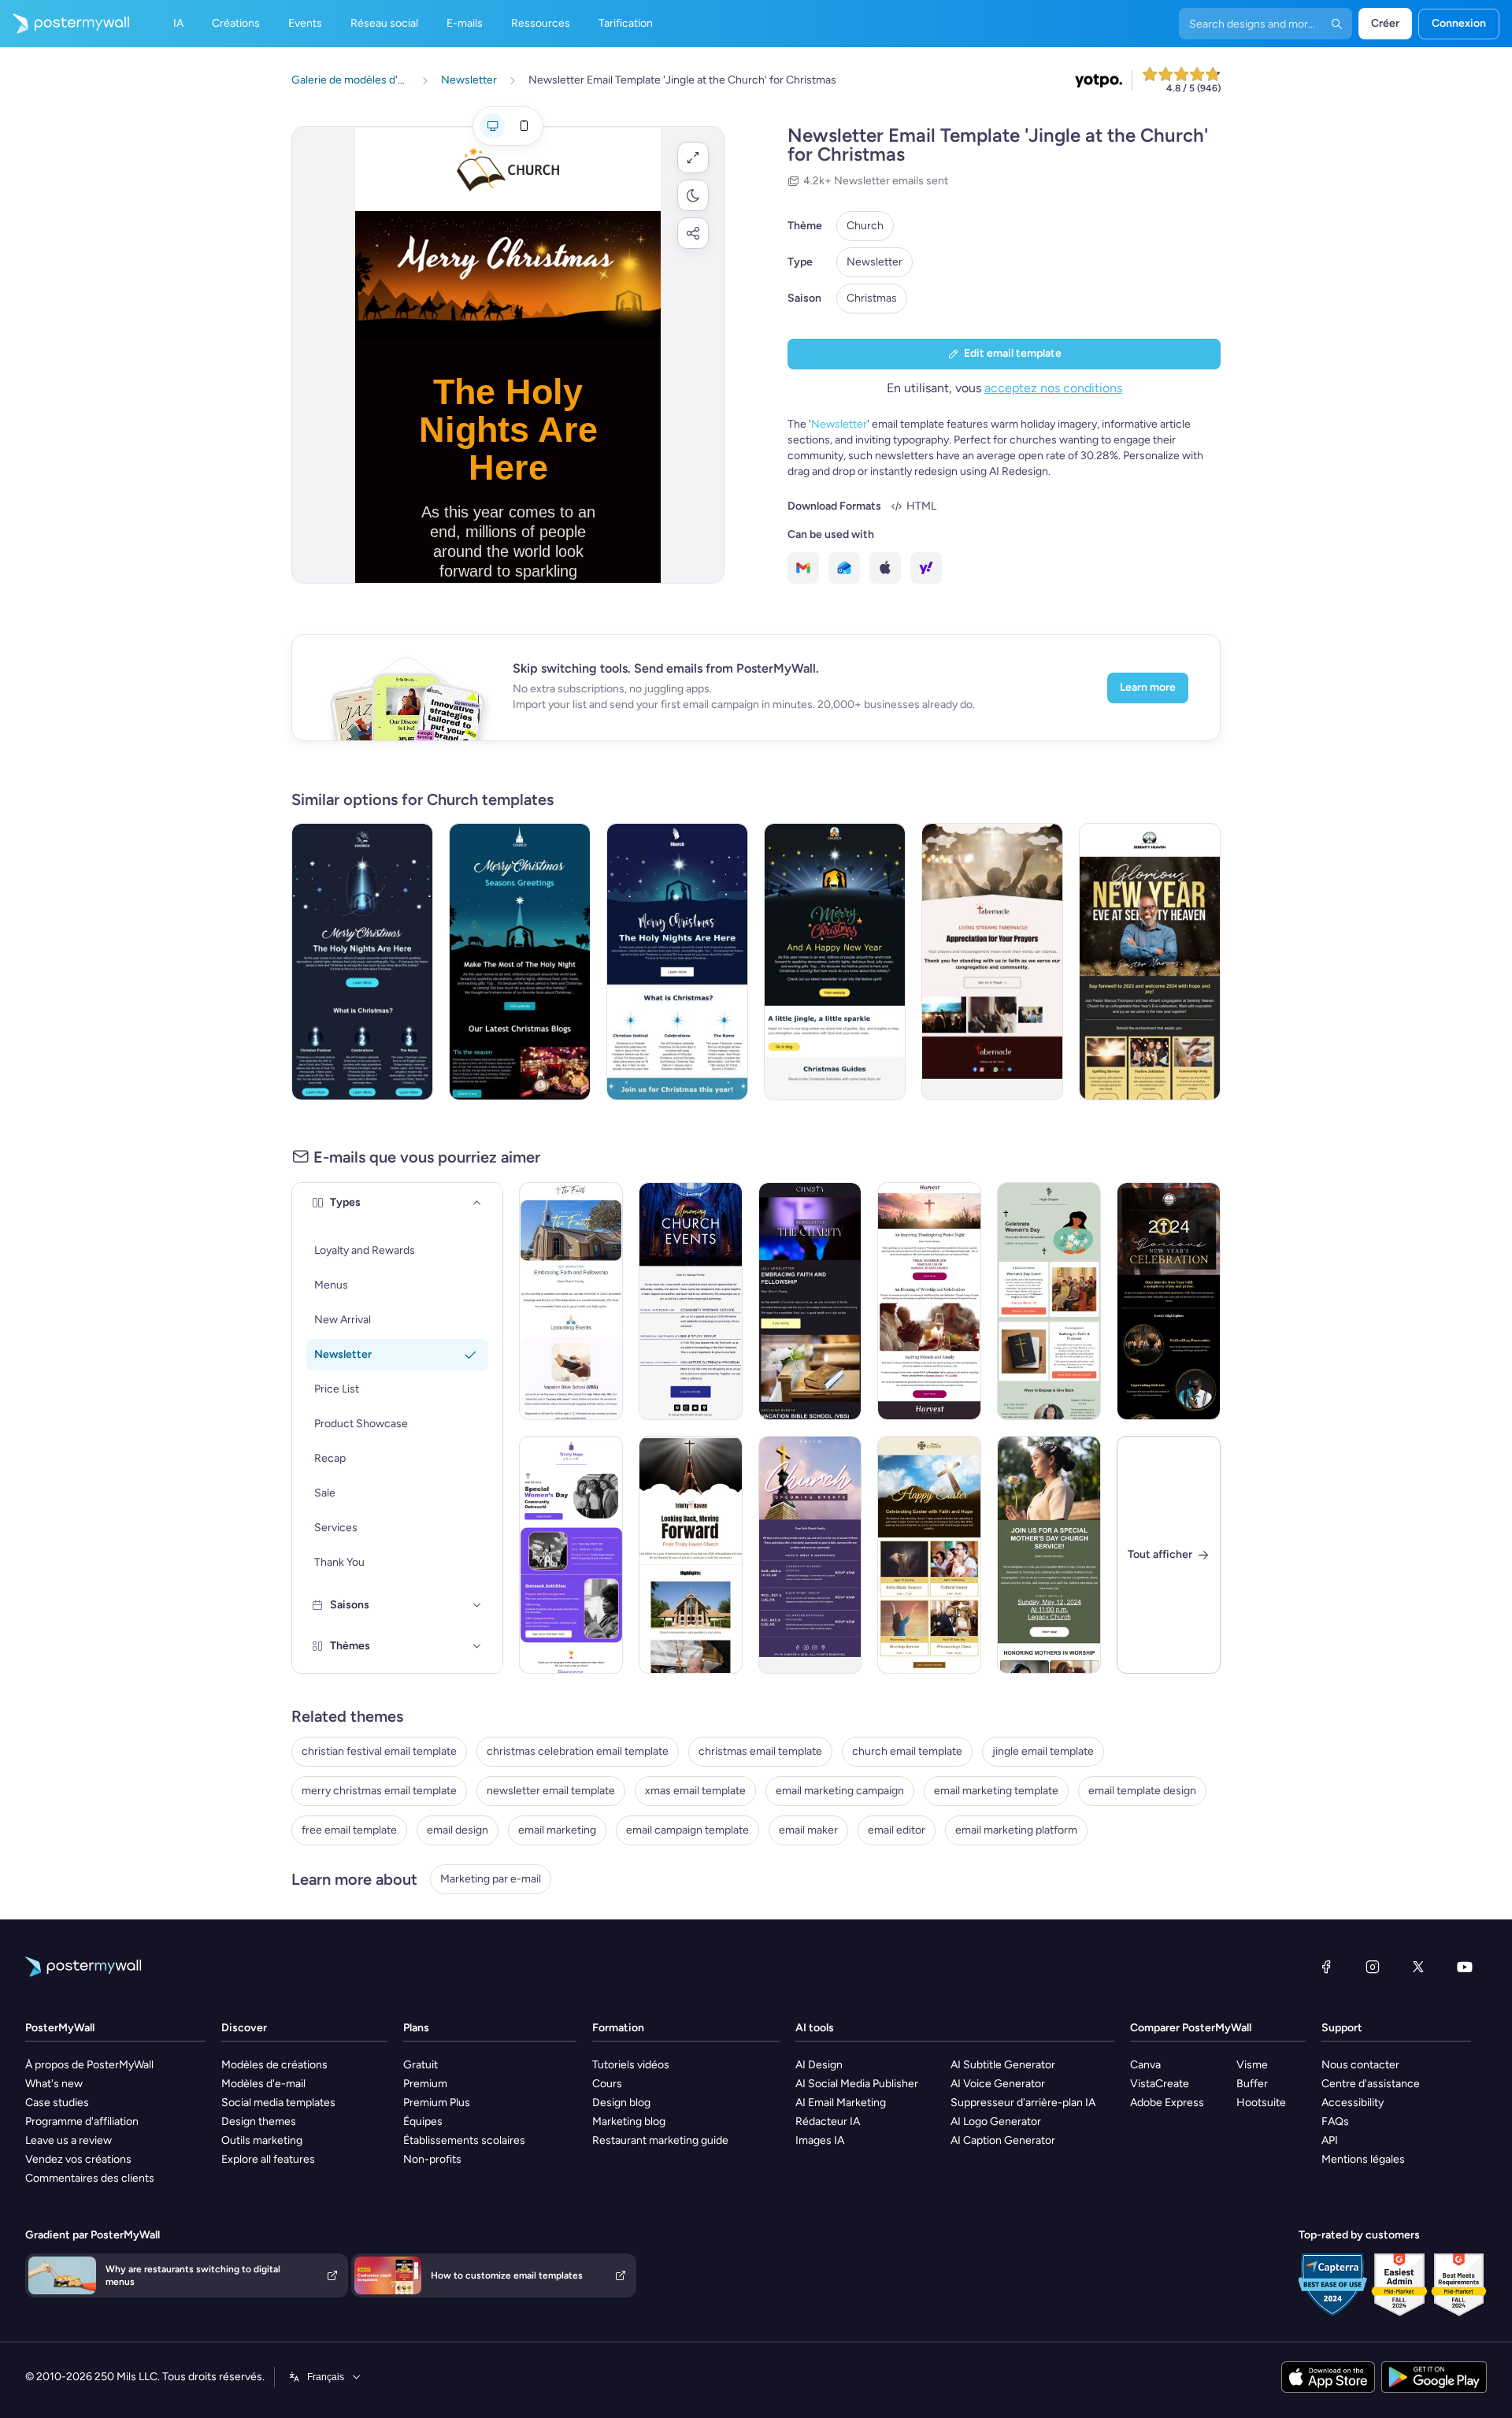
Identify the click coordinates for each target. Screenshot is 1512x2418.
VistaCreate (1160, 2084)
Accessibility (1353, 2103)
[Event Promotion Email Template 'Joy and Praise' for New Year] (1169, 1301)
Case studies (57, 2103)
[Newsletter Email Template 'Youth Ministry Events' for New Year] (691, 1555)
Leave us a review (69, 2140)
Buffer (1252, 2084)
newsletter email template (551, 1791)
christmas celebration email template (578, 1751)
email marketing (557, 1830)
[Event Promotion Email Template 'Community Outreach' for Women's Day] (571, 1555)
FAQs (1335, 2121)
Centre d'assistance (1371, 2084)
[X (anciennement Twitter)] (1418, 1967)
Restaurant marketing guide (660, 2140)
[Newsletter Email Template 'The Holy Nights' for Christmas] (677, 962)
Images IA (820, 2140)
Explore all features (268, 2159)
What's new (54, 2084)
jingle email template (1043, 1751)
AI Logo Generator (996, 2121)
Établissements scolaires (464, 2140)
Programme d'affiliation (82, 2121)
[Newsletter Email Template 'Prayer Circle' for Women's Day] (1049, 1301)
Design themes (259, 2121)
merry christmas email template (379, 1791)
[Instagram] (1373, 1967)
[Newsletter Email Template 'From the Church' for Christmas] (520, 962)
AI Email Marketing (841, 2103)
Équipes (423, 2121)
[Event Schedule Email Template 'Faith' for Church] (810, 1555)
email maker (808, 1830)
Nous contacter (1360, 2065)
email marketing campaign (840, 1791)
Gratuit (421, 2065)
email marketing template (996, 1791)
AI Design (819, 2065)
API (1330, 2140)
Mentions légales (1363, 2159)
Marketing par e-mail (491, 1879)
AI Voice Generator (998, 2084)
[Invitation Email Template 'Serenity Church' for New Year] (1150, 962)
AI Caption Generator (1003, 2140)
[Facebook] (1326, 1967)
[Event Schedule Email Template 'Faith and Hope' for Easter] (929, 1555)
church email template (907, 1751)
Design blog (621, 2103)
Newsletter (875, 262)
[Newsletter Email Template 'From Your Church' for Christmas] (835, 962)
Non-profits (432, 2159)
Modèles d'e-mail (263, 2084)
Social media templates (278, 2103)
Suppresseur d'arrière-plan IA (1023, 2103)
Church (865, 226)
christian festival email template (379, 1751)
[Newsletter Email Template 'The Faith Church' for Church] (571, 1301)
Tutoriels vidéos (631, 2065)
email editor (897, 1830)
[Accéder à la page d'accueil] (65, 24)
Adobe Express (1167, 2103)
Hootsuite (1261, 2103)
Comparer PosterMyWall (1191, 2028)
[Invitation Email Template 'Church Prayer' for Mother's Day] (1049, 1555)
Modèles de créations (274, 2065)
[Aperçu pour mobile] (524, 126)
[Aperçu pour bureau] (492, 126)
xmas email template (695, 1791)
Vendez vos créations (78, 2159)
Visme (1252, 2065)
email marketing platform (1016, 1830)
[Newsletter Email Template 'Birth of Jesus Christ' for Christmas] (362, 962)
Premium (425, 2084)
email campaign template (687, 1830)
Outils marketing (262, 2140)
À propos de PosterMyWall (89, 2065)
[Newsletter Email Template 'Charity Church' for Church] (810, 1301)
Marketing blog (629, 2121)
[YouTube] (1465, 1967)
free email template (349, 1830)
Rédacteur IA (828, 2121)
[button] (693, 158)
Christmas (872, 298)
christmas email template (760, 1751)
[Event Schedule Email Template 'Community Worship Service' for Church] (691, 1301)
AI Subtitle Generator (1003, 2065)
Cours (607, 2084)
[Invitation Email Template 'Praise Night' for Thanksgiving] (929, 1301)
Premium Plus (437, 2103)
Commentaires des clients (90, 2178)
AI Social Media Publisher (857, 2084)
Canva (1145, 2065)
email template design (1142, 1791)
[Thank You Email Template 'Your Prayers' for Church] (992, 962)
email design (458, 1830)
